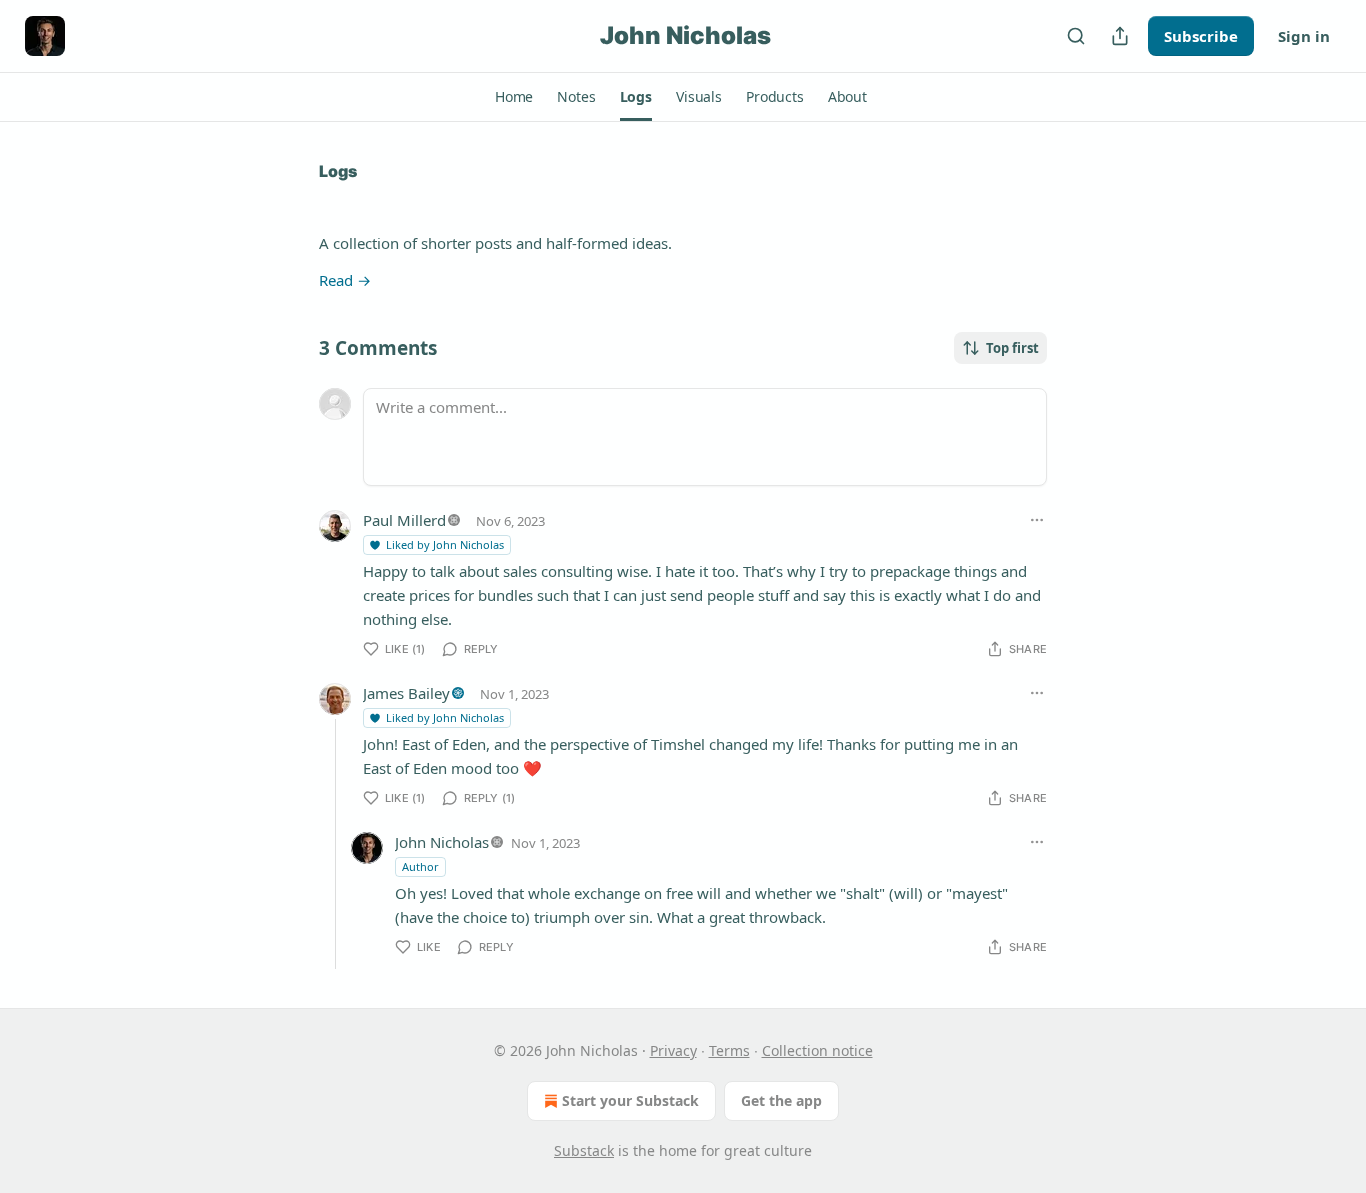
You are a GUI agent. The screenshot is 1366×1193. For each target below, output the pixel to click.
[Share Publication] (1120, 36)
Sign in (1304, 36)
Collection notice (817, 1050)
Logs (338, 171)
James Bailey (406, 693)
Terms (729, 1050)
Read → (345, 280)
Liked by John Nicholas (445, 544)
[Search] (1076, 36)
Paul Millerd (404, 520)
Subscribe (1201, 36)
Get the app (781, 1100)
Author (420, 866)
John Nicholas (442, 842)
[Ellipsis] (1037, 520)
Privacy (673, 1050)
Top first (1012, 348)
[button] (514, 97)
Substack (584, 1150)
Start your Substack (630, 1100)
